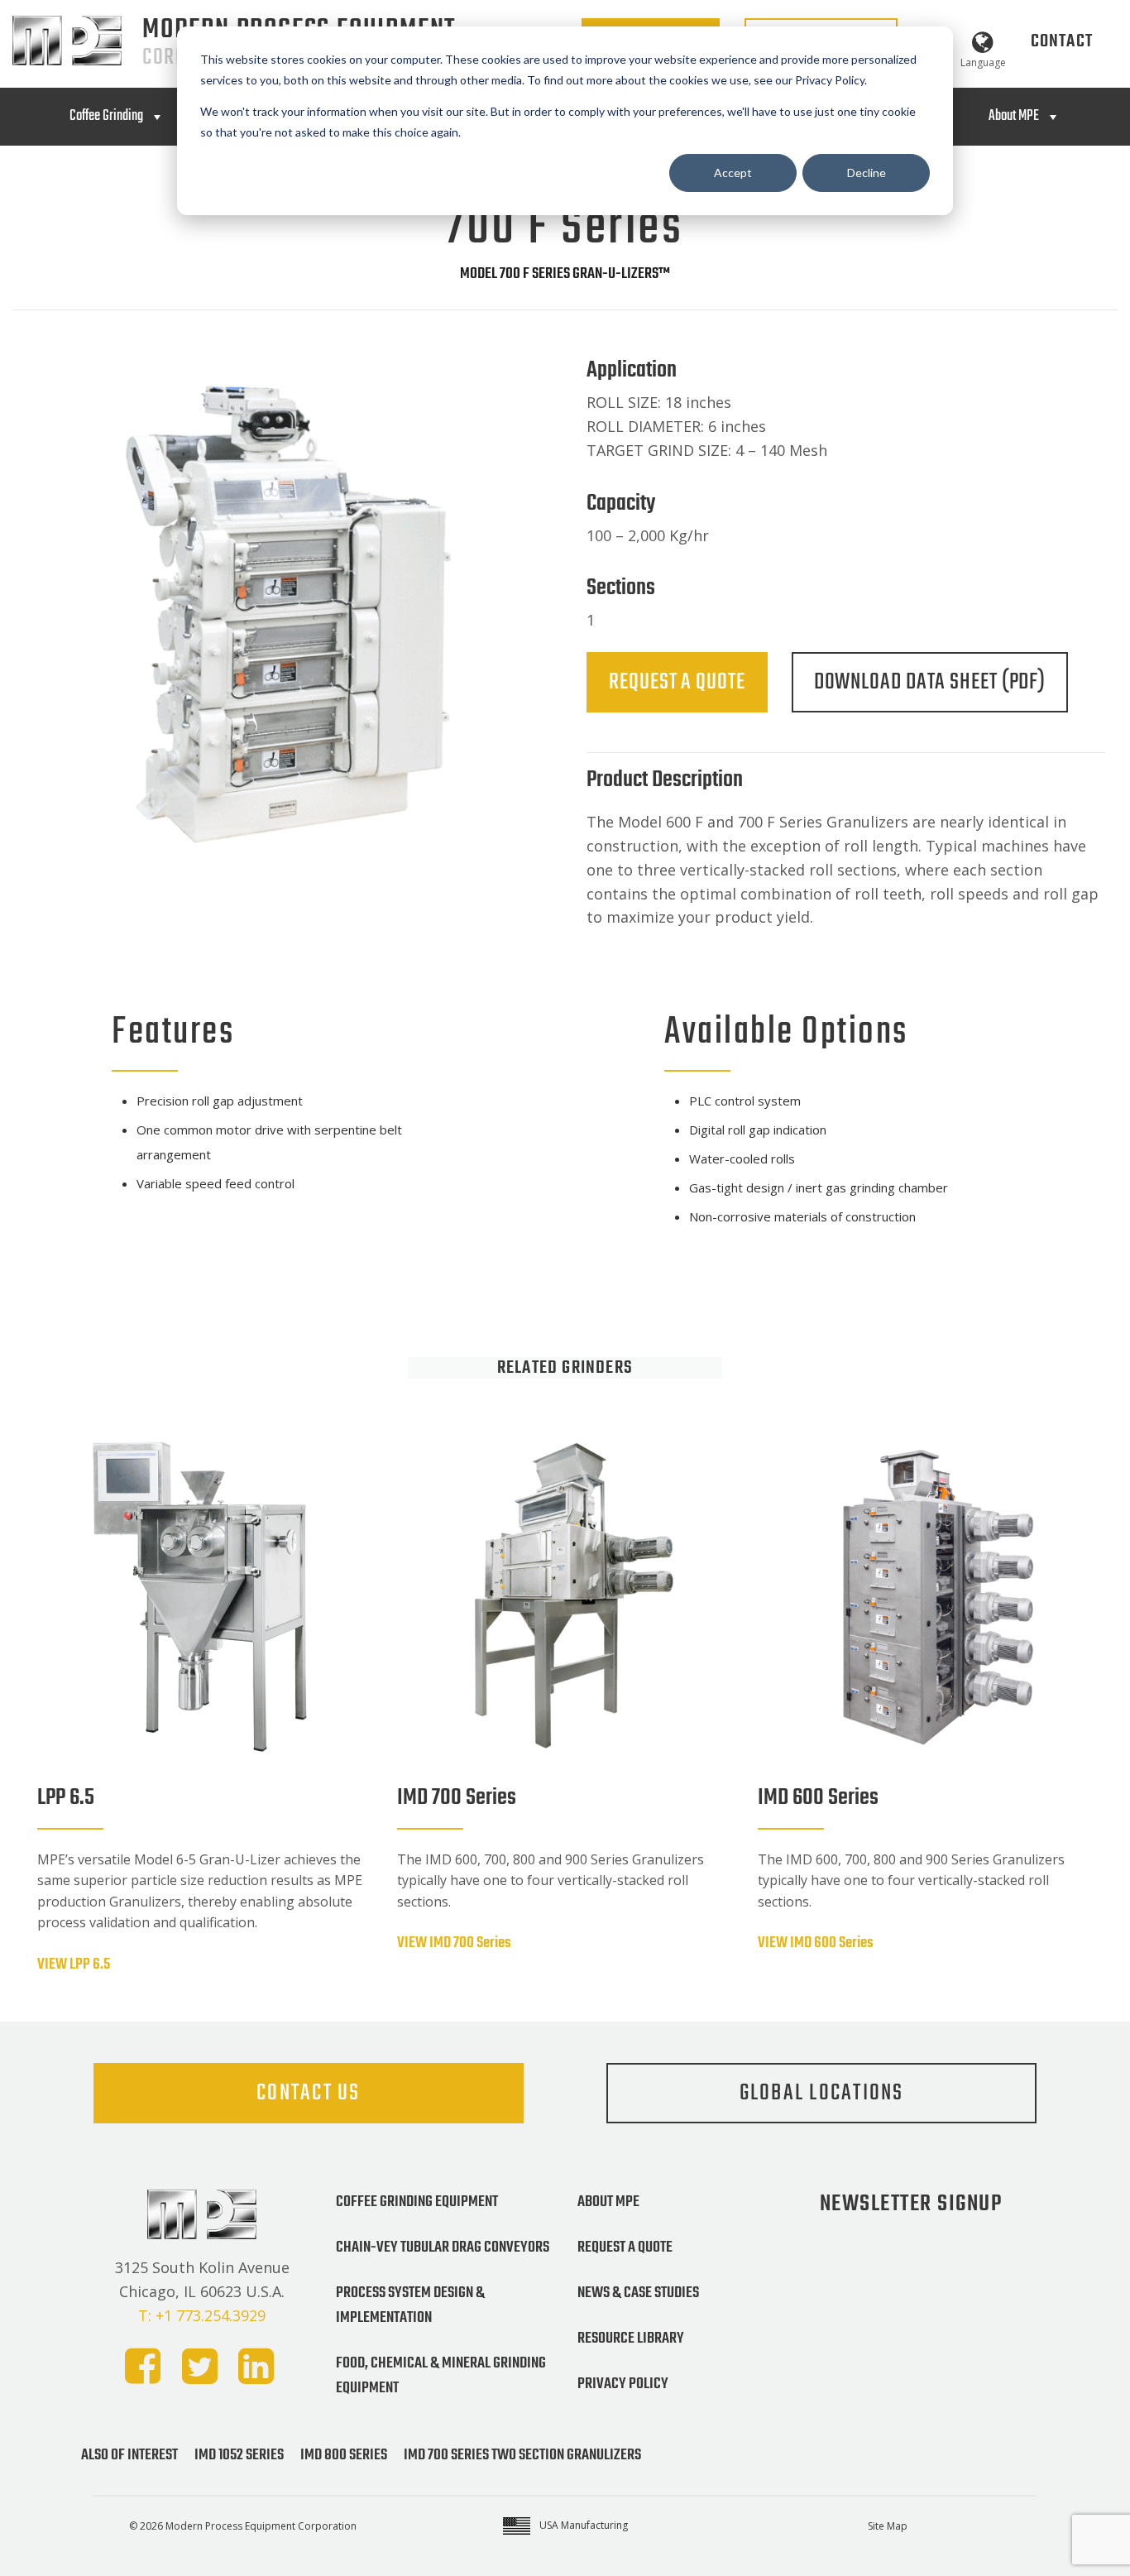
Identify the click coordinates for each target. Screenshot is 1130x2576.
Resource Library (631, 2339)
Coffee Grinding (106, 116)
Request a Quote (677, 682)
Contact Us (309, 2093)
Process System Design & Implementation (410, 2305)
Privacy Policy (623, 2384)
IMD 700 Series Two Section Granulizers (522, 2455)
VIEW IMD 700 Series (454, 1943)
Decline (867, 173)
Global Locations (822, 2093)
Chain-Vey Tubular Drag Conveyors (443, 2247)
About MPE (1014, 116)
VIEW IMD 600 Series (816, 1943)
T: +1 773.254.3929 (202, 2315)
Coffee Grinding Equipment (417, 2202)
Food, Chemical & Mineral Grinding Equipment (441, 2376)
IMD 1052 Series (239, 2455)
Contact (1062, 41)
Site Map (888, 2526)
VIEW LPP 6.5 (74, 1964)
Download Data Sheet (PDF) (930, 682)
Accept (733, 173)
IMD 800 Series (344, 2455)
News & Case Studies (638, 2293)
